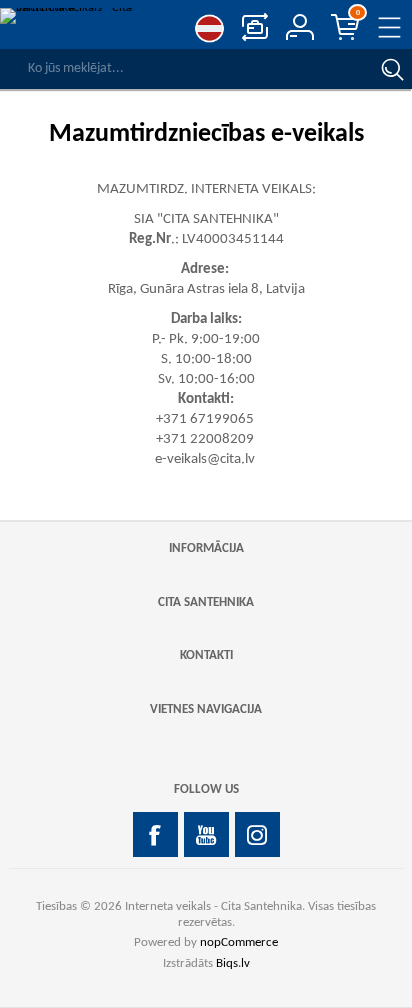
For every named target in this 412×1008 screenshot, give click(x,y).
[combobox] (186, 69)
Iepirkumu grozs (358, 13)
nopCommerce (239, 942)
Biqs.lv (233, 963)
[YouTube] (206, 834)
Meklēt (392, 69)
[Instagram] (257, 834)
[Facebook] (155, 834)
